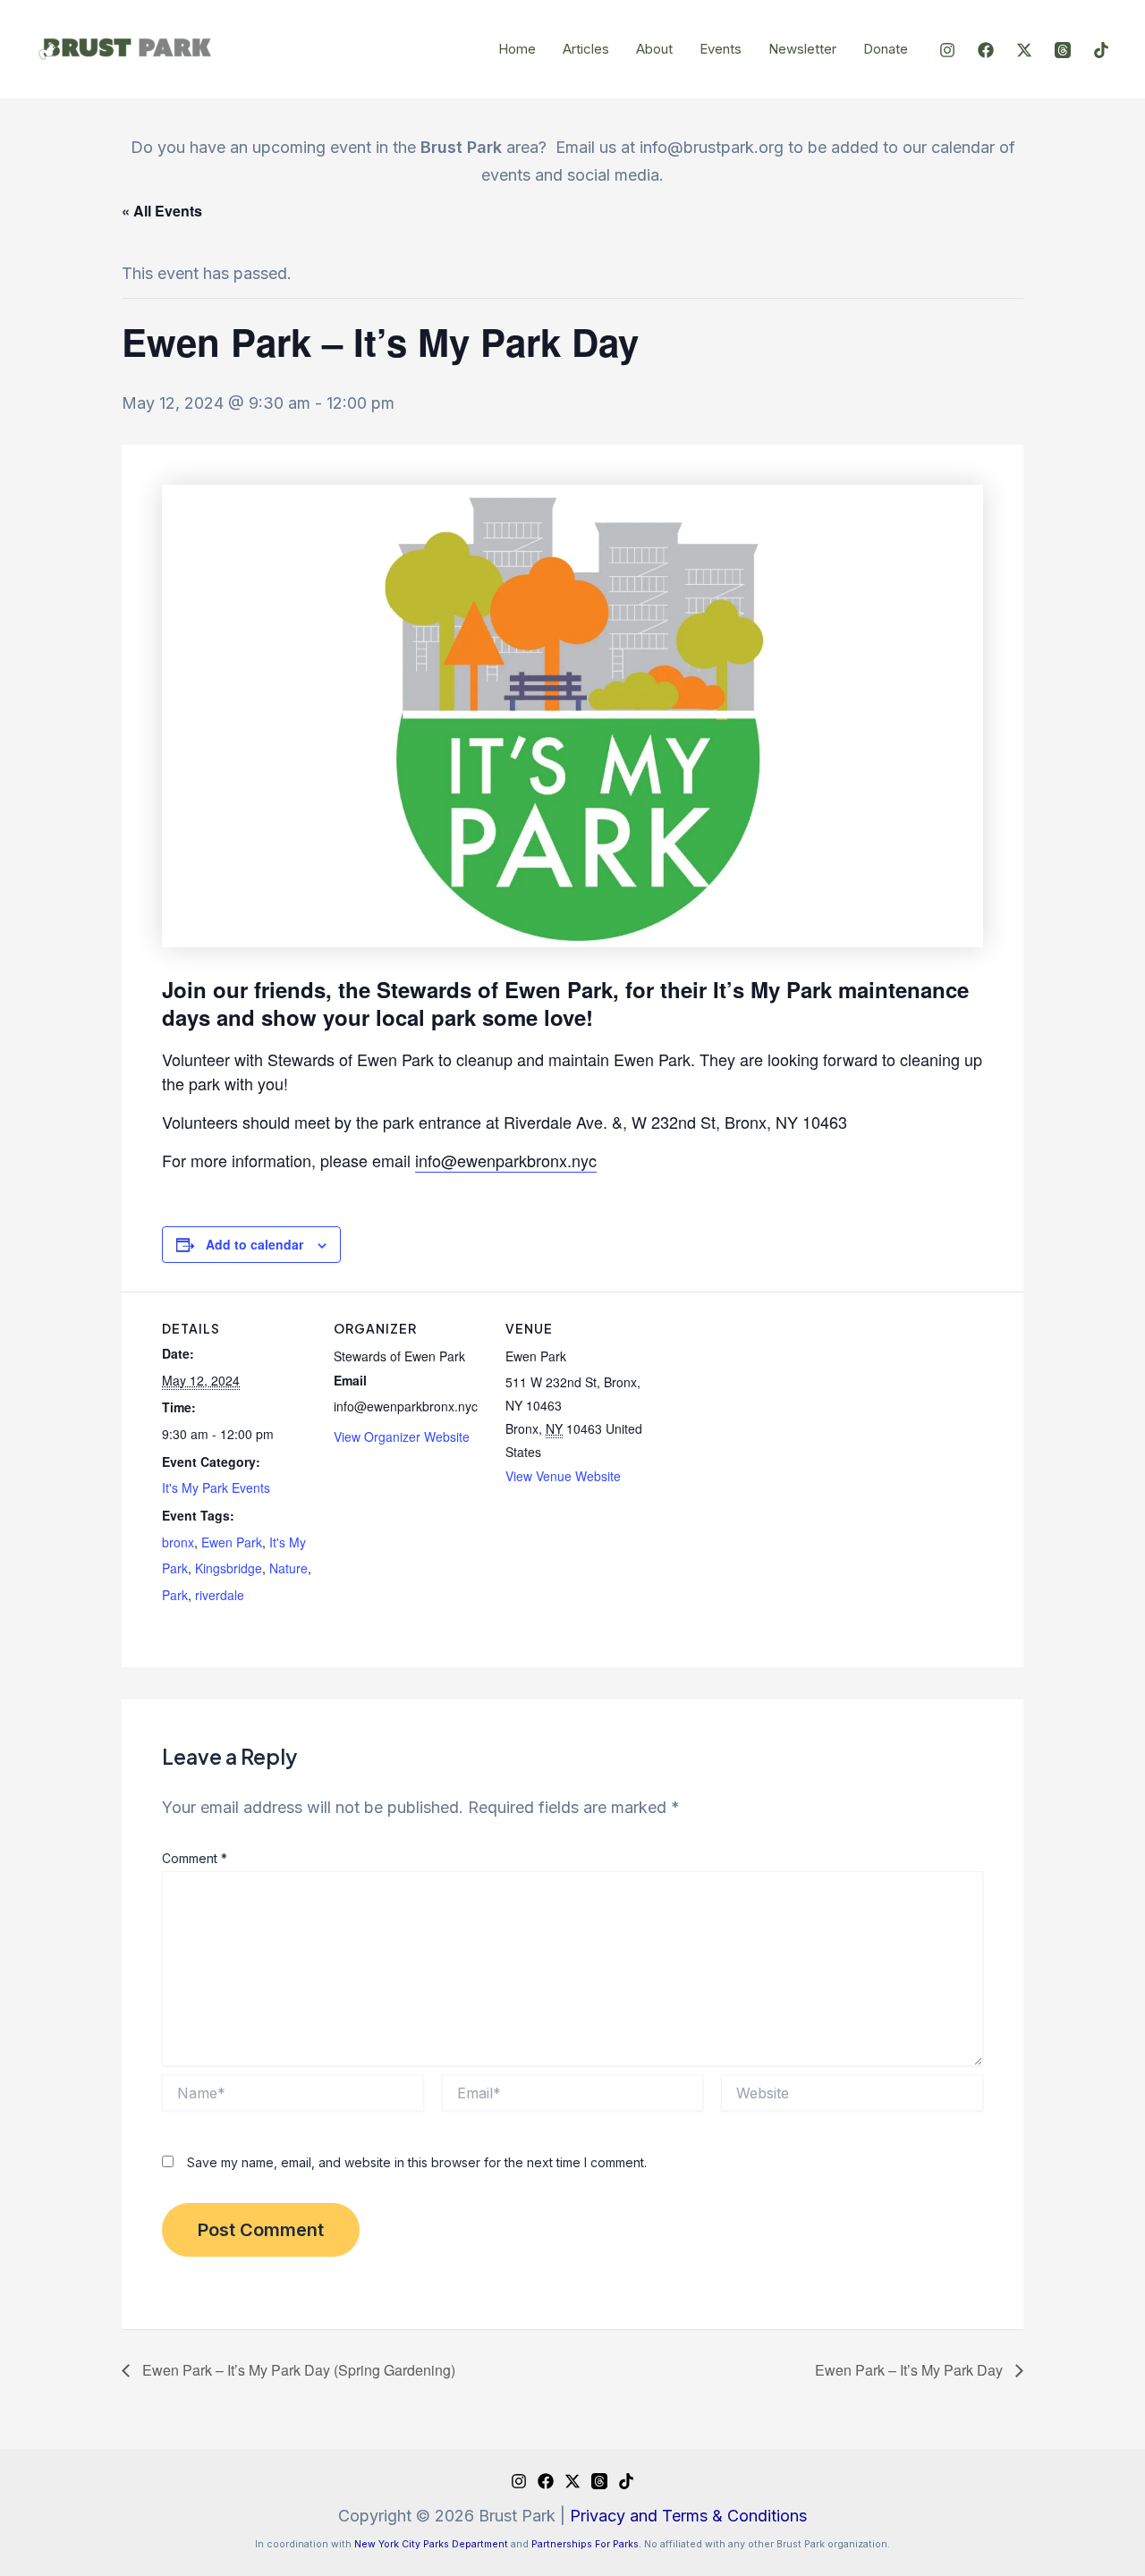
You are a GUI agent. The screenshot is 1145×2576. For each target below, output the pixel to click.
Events (721, 49)
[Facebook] (986, 50)
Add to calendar (254, 1244)
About (654, 49)
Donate (886, 49)
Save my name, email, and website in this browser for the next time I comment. (417, 2162)
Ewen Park (232, 1542)
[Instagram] (947, 50)
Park (175, 1595)
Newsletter (802, 49)
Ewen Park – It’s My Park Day (911, 2370)
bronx (178, 1542)
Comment (195, 1858)
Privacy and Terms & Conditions (688, 2516)
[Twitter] (1024, 50)
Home (517, 49)
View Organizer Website (402, 1436)
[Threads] (1063, 50)
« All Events (162, 211)
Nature (288, 1568)
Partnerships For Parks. (586, 2544)
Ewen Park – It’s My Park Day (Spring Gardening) (297, 2370)
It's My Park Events (216, 1487)
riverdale (220, 1595)
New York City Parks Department (431, 2544)
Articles (586, 49)
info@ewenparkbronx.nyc (506, 1160)
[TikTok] (1101, 50)
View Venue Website (563, 1476)
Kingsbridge (229, 1568)
